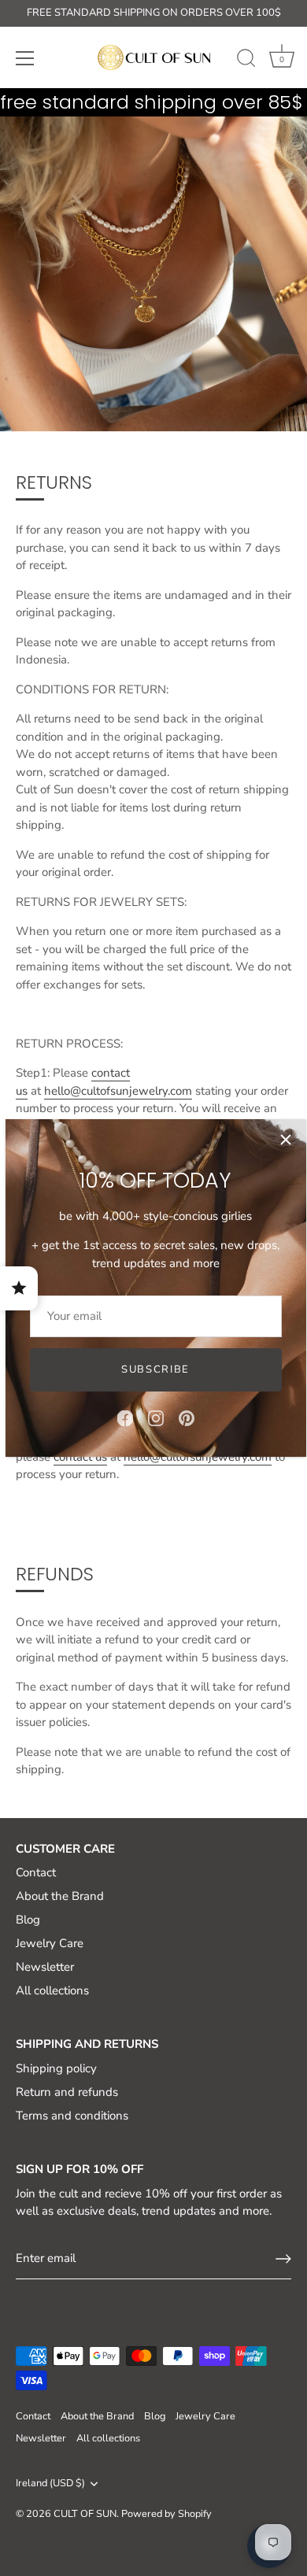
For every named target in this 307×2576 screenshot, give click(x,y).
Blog (28, 1920)
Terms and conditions (72, 2116)
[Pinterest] (187, 1417)
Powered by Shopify (166, 2514)
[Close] (286, 1140)
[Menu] (25, 58)
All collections (52, 1990)
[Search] (246, 61)
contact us (80, 1457)
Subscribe (155, 1369)
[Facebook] (125, 1417)
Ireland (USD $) (50, 2484)
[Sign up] (283, 2259)
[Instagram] (156, 1417)
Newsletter (45, 1967)
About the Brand (60, 1896)
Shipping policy (56, 2068)
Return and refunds (67, 2092)
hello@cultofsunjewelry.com (118, 1091)
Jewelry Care (50, 1943)
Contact (36, 1872)
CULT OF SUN (85, 2514)
